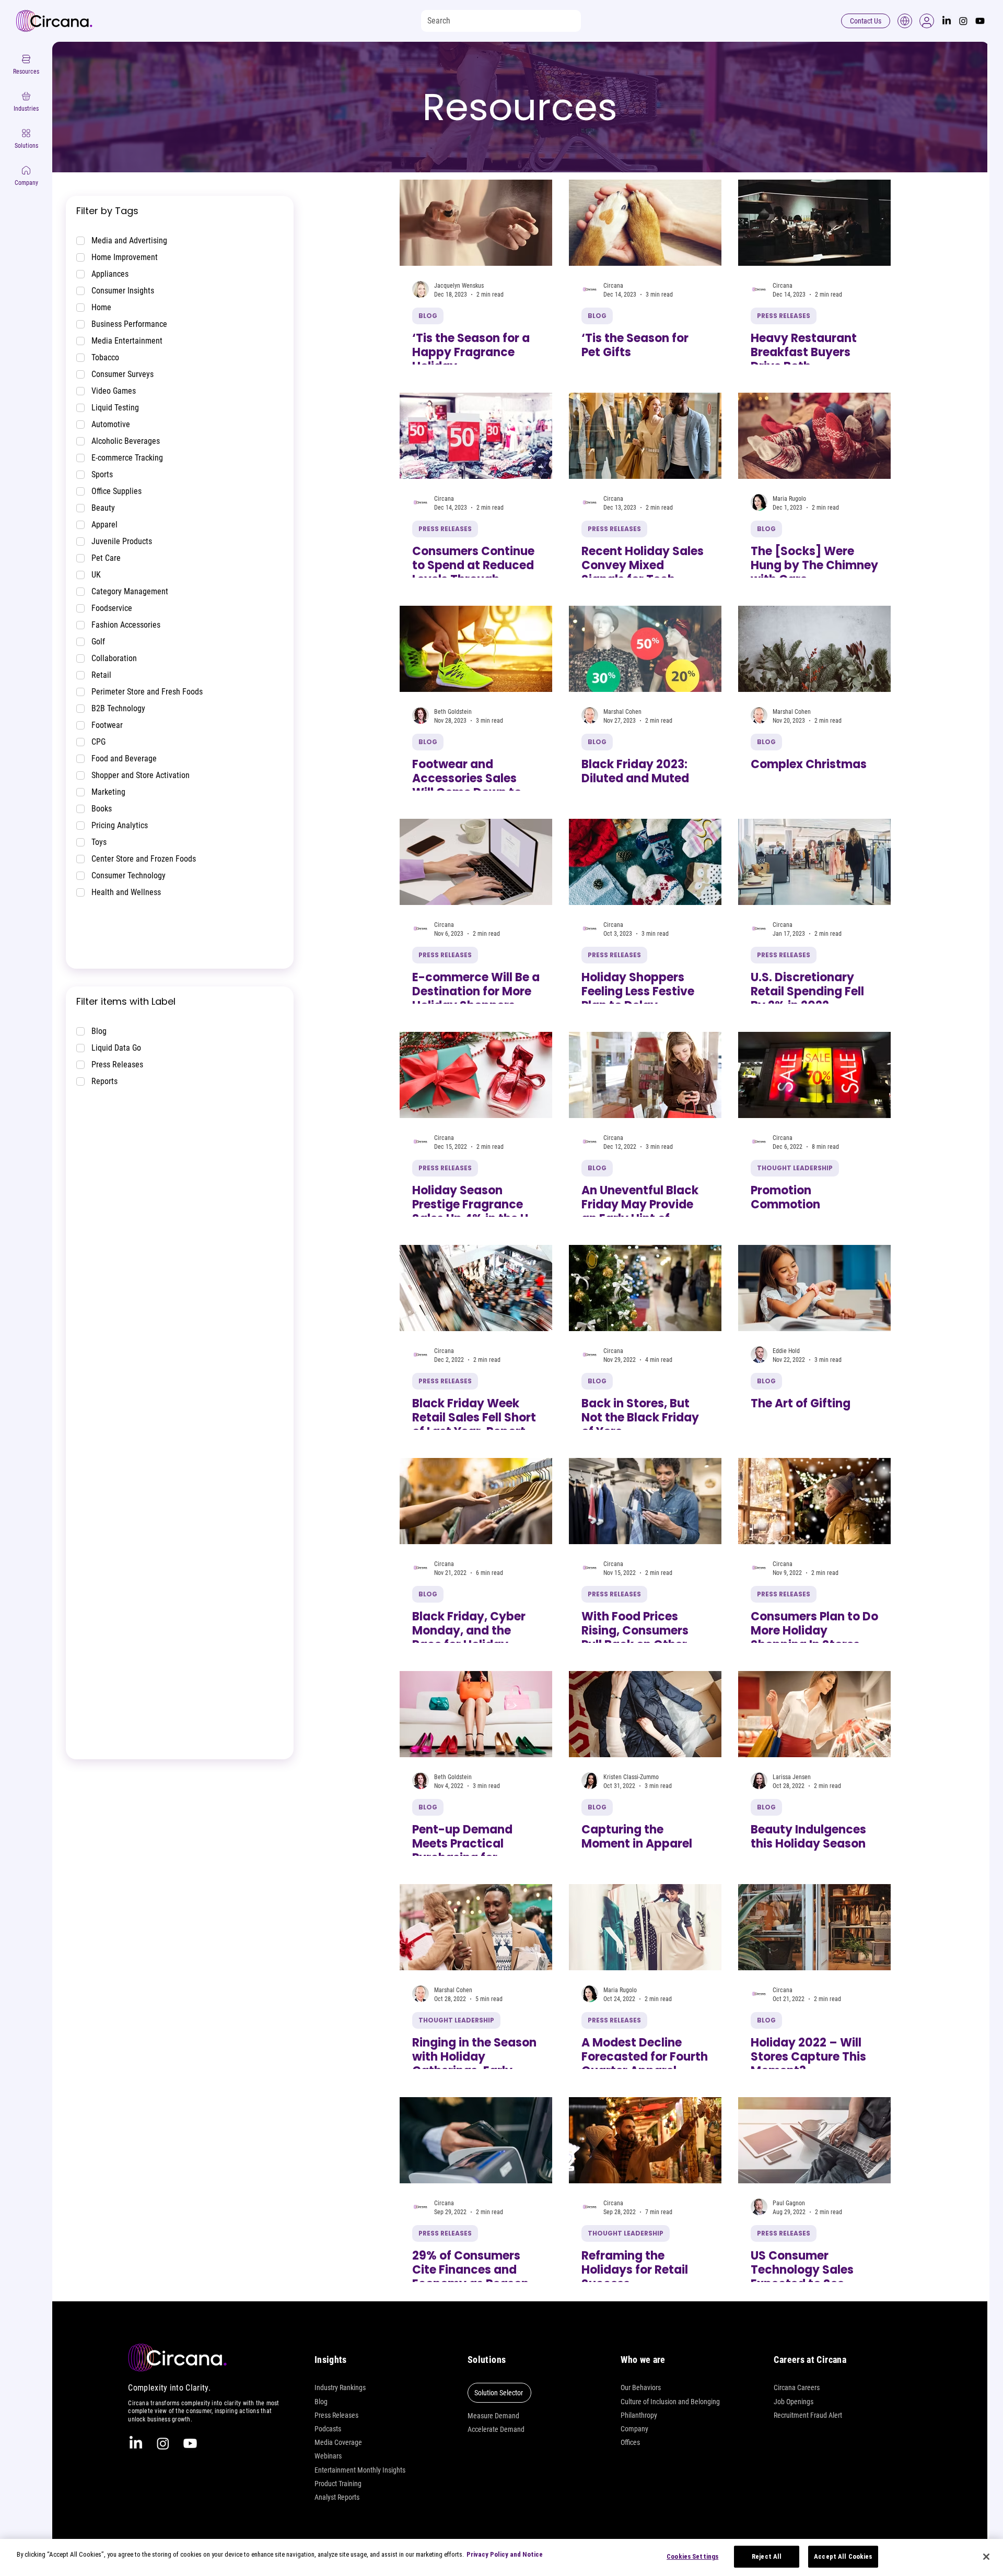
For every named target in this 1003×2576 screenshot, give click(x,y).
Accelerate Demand (496, 2429)
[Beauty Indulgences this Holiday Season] (814, 1714)
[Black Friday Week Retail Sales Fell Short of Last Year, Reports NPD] (476, 1288)
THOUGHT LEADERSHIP (795, 1168)
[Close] (986, 2557)
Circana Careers (797, 2387)
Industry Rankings (340, 2387)
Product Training (338, 2484)
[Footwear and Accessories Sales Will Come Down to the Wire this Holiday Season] (476, 649)
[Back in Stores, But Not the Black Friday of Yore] (645, 1288)
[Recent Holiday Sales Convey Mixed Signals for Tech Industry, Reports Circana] (645, 436)
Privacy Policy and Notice (505, 2554)
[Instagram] (963, 21)
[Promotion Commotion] (814, 1075)
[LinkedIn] (947, 21)
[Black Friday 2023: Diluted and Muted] (645, 649)
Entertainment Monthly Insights (360, 2470)
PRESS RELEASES (784, 316)
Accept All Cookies (843, 2556)
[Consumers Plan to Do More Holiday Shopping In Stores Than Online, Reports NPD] (814, 1501)
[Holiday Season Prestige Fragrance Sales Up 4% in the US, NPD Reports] (476, 1075)
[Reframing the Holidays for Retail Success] (645, 2140)
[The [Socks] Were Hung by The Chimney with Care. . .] (814, 436)
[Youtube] (980, 21)
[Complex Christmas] (814, 649)
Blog (321, 2402)
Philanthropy (639, 2415)
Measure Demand (493, 2416)
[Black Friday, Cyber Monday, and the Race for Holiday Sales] (476, 1501)
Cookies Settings (692, 2556)
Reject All (767, 2556)
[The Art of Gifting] (814, 1288)
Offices (630, 2442)
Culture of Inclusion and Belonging (670, 2402)
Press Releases (336, 2415)
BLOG (428, 316)
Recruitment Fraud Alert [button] (808, 2415)
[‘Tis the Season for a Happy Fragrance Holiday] (476, 223)
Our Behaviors (641, 2387)
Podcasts (328, 2429)
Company (634, 2429)
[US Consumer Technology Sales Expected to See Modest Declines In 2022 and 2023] (814, 2140)
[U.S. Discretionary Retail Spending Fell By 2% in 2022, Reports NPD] (814, 862)
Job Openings (794, 2402)
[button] (927, 21)
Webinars (328, 2456)
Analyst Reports (337, 2497)
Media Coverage (338, 2442)
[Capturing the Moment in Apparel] (645, 1714)
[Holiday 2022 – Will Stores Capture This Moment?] (814, 1927)
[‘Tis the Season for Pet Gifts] (645, 223)
